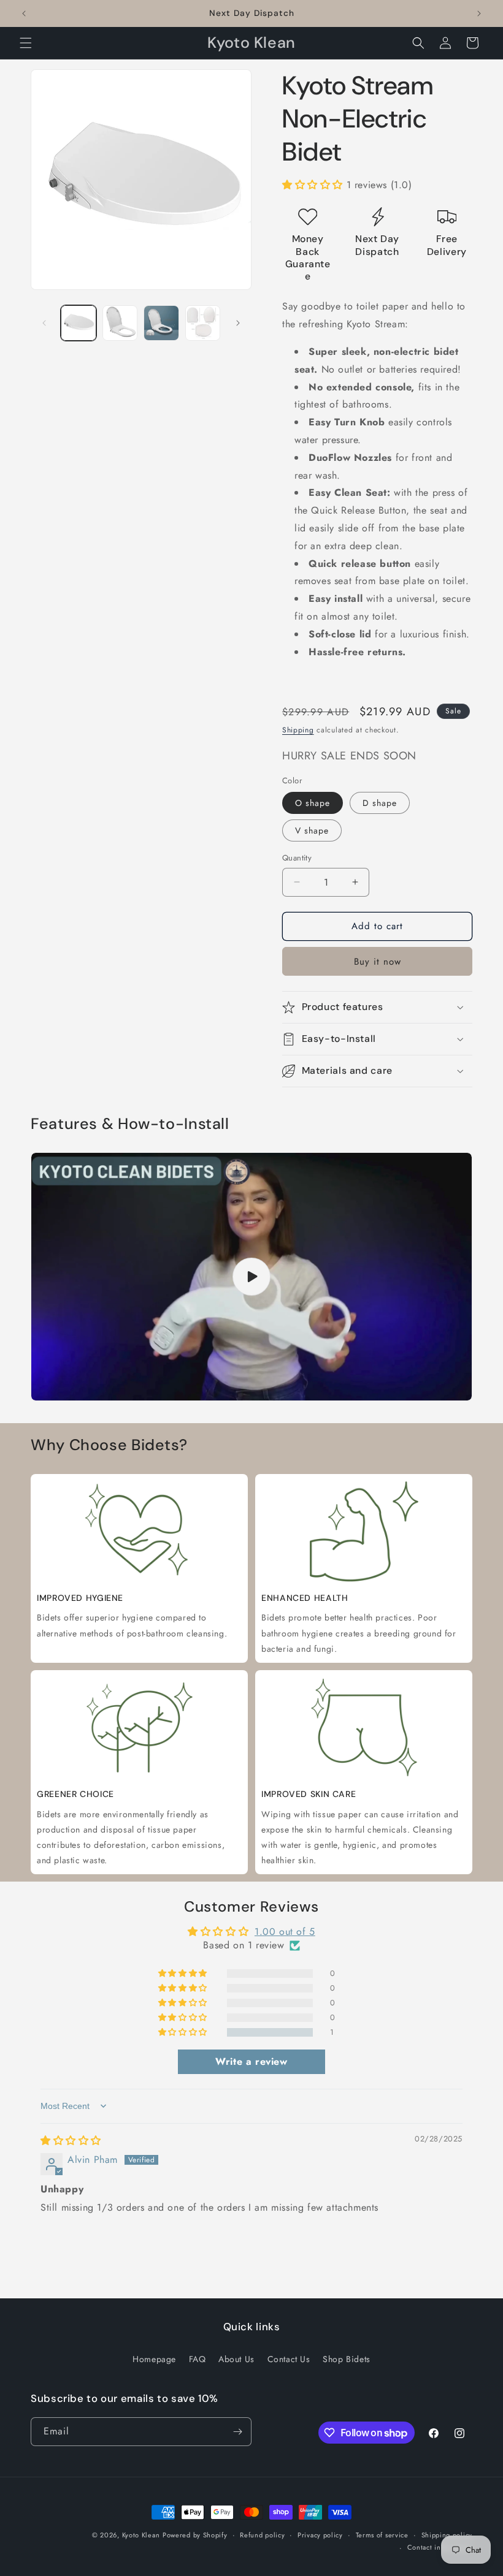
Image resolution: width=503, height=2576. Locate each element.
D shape (380, 803)
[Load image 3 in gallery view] (161, 323)
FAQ (198, 2359)
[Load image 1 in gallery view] (79, 323)
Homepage (154, 2359)
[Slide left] (44, 323)
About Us (236, 2359)
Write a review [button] (251, 2061)
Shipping (298, 730)
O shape (313, 803)
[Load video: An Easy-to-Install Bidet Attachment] (251, 1277)
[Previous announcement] (24, 13)
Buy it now (378, 962)
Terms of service (382, 2535)
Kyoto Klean (141, 2535)
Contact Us (289, 2359)
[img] (71, 2141)
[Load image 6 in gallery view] (203, 323)
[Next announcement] (479, 13)
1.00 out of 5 (285, 1932)
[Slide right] (238, 323)
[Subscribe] (237, 2432)
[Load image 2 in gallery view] (120, 323)
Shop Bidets (347, 2359)
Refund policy (262, 2535)
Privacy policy (320, 2535)
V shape (312, 830)
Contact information (440, 2547)
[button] (26, 43)
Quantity (297, 858)
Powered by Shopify (195, 2535)
